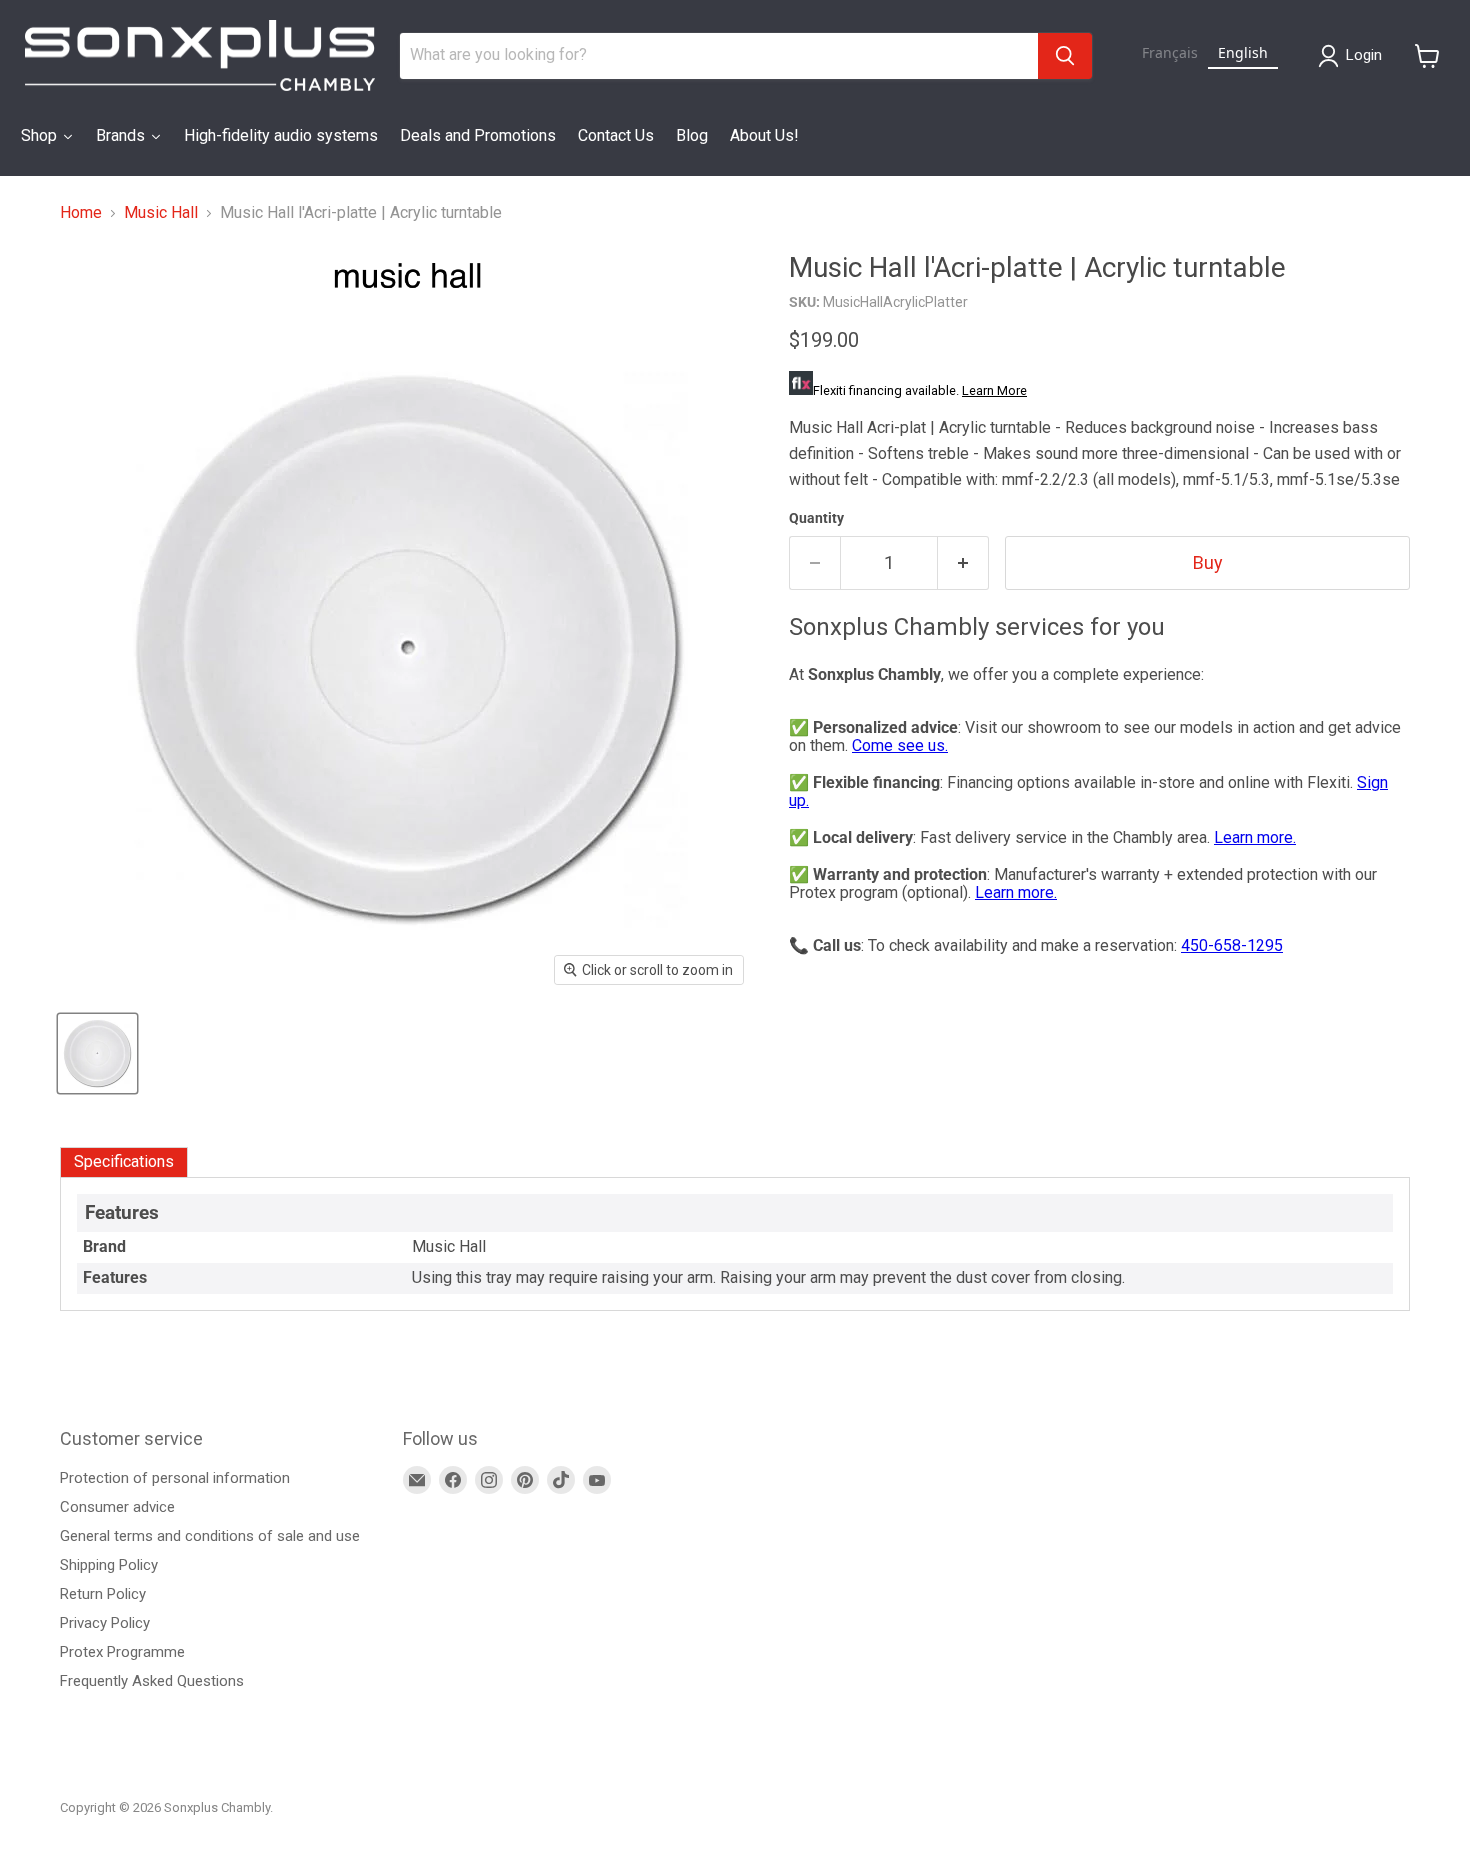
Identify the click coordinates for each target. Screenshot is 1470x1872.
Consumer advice (117, 1507)
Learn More (994, 390)
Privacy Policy (105, 1623)
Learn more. (1255, 837)
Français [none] (1170, 52)
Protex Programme (122, 1652)
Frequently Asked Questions (152, 1681)
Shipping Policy (109, 1565)
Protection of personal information (175, 1478)
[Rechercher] (1065, 56)
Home (81, 213)
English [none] (1243, 52)
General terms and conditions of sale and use (210, 1536)
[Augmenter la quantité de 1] (963, 563)
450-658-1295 (1232, 945)
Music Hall (161, 213)
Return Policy (103, 1594)
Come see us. (900, 745)
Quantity (816, 518)
